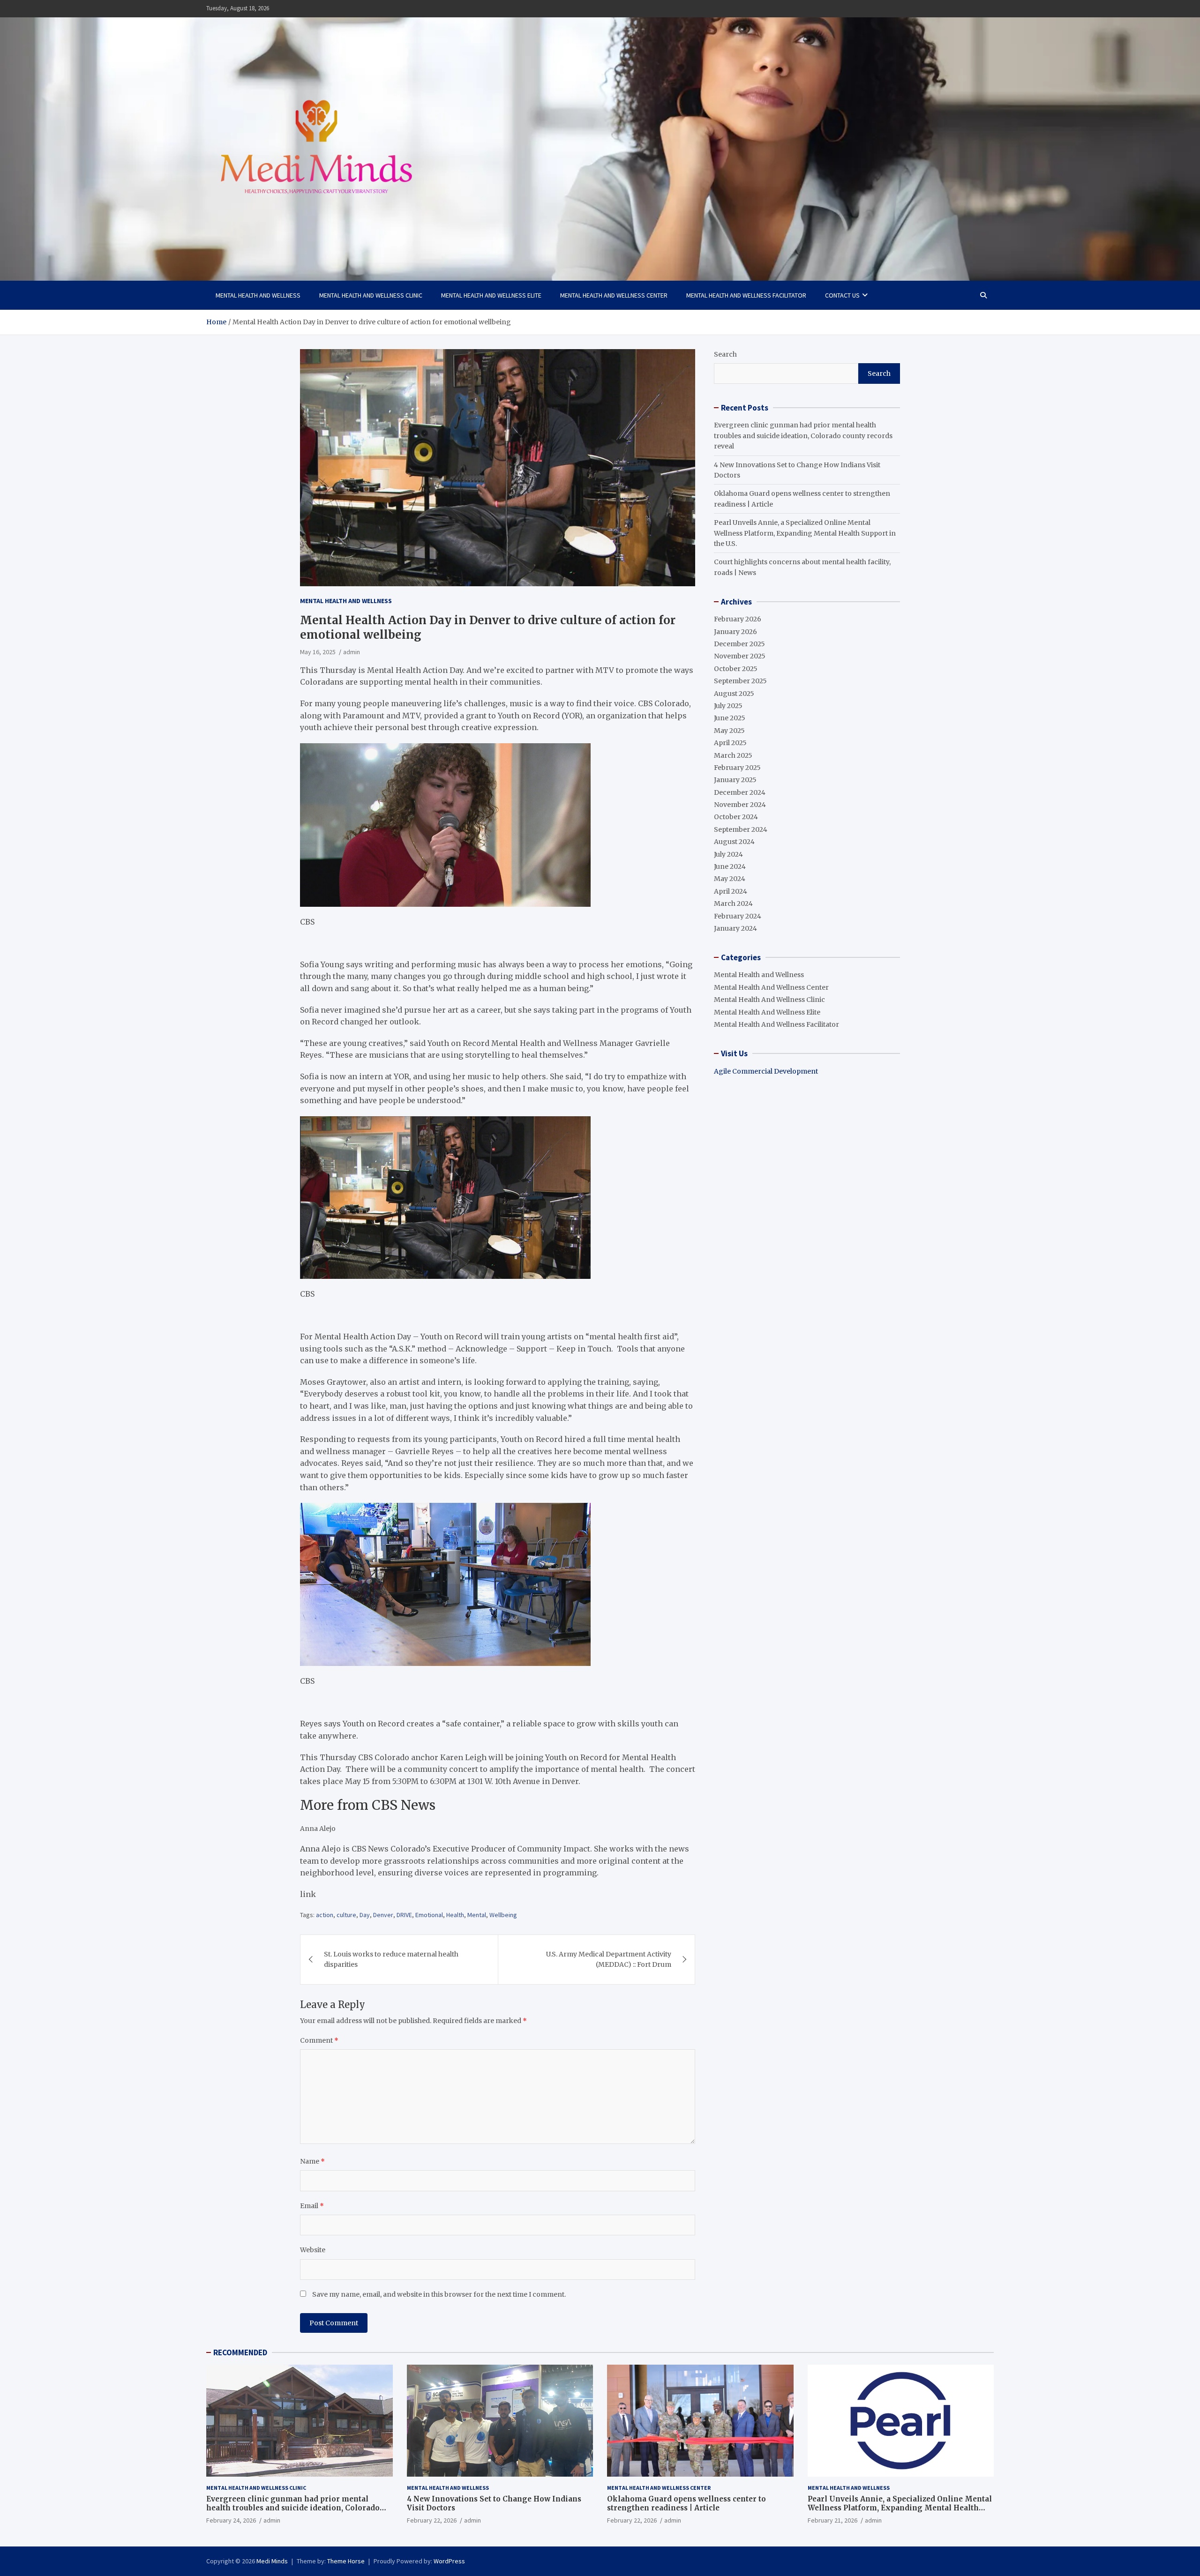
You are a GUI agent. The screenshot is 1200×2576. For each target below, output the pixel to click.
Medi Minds (272, 2561)
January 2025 (735, 780)
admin (352, 652)
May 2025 (729, 731)
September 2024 (741, 829)
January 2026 (735, 632)
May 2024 (730, 879)
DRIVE (404, 1915)
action (325, 1915)
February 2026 (738, 619)
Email (312, 2206)
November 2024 (740, 805)
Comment (319, 2040)
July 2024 (728, 854)
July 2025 (728, 706)
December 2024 (740, 792)
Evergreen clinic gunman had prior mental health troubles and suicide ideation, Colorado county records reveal (803, 436)
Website (313, 2250)
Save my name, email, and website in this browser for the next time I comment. (439, 2294)
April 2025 (730, 743)
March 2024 (733, 903)
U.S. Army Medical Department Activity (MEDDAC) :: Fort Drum (609, 1959)
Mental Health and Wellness (258, 295)
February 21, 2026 (832, 2520)
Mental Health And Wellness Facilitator (746, 295)
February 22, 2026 (432, 2520)
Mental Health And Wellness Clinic (371, 295)
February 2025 (737, 768)
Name (312, 2161)
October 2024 (736, 817)
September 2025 (740, 681)
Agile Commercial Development (766, 1071)
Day (365, 1915)
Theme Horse (346, 2561)
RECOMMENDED (240, 2352)
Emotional (429, 1915)
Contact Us (842, 295)
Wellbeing (503, 1915)
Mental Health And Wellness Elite (491, 295)
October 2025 (736, 669)
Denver (383, 1915)
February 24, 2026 (231, 2520)
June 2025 (730, 718)
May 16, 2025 (318, 652)
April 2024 (731, 891)
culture (346, 1915)
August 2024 (734, 842)
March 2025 (733, 755)
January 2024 (735, 928)
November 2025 (740, 656)
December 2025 (739, 644)
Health (455, 1915)
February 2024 (738, 916)
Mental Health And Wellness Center (614, 295)
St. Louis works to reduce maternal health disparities (391, 1959)
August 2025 (734, 694)
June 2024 (730, 866)
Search (725, 354)
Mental (477, 1915)
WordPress (449, 2561)
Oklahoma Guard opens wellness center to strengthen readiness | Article (686, 2504)
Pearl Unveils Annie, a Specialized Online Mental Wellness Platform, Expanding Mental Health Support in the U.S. (805, 533)
